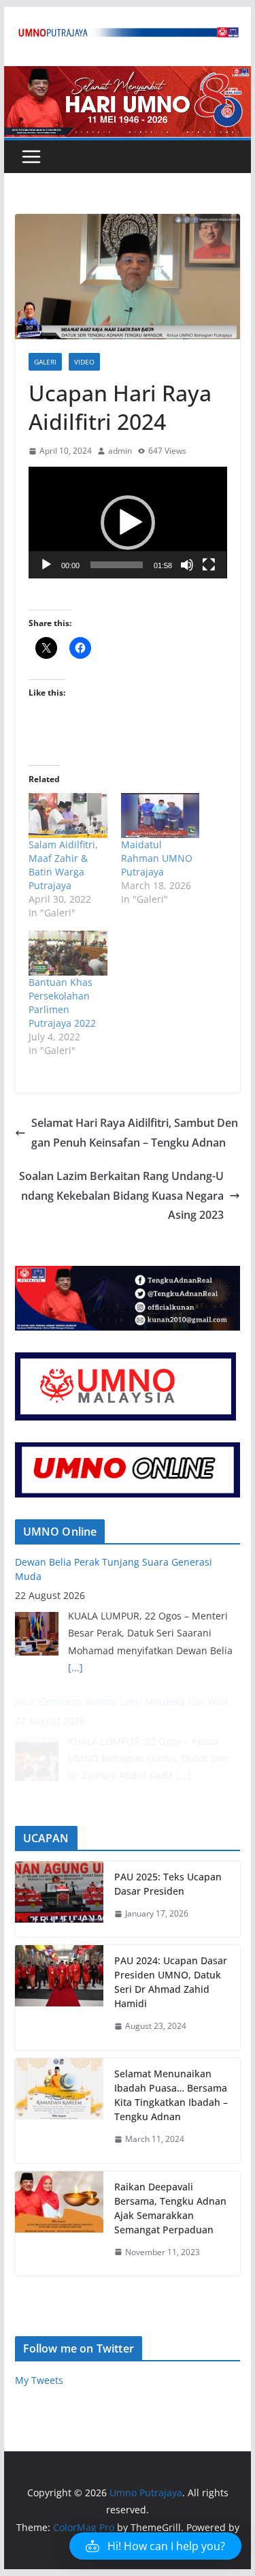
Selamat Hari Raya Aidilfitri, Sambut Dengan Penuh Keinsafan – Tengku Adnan (135, 1133)
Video (84, 362)
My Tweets (39, 2380)
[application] (128, 523)
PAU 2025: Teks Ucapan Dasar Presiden (168, 1884)
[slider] (117, 565)
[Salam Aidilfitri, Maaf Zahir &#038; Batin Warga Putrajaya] (68, 816)
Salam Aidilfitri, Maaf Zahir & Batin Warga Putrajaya (63, 865)
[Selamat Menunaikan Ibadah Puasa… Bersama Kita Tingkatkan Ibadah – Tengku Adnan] (59, 2111)
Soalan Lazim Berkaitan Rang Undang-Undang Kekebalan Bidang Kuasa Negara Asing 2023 (121, 1196)
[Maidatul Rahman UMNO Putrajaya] (160, 816)
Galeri (45, 362)
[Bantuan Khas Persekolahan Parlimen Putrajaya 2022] (68, 953)
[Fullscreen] (209, 565)
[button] (128, 523)
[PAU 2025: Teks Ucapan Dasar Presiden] (59, 1899)
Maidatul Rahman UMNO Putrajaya (157, 858)
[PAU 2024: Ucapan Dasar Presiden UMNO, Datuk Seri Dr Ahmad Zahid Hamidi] (59, 1998)
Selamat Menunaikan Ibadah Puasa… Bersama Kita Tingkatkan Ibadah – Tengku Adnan (171, 2095)
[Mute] (187, 565)
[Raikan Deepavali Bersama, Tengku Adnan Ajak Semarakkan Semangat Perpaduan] (59, 2224)
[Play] (46, 565)
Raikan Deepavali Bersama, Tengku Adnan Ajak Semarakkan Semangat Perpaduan (170, 2208)
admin (120, 451)
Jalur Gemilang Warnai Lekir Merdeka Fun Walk (122, 1702)
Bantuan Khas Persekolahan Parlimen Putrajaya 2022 (62, 1003)
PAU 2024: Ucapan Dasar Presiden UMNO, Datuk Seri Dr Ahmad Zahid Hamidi (171, 1982)
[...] (75, 1667)
